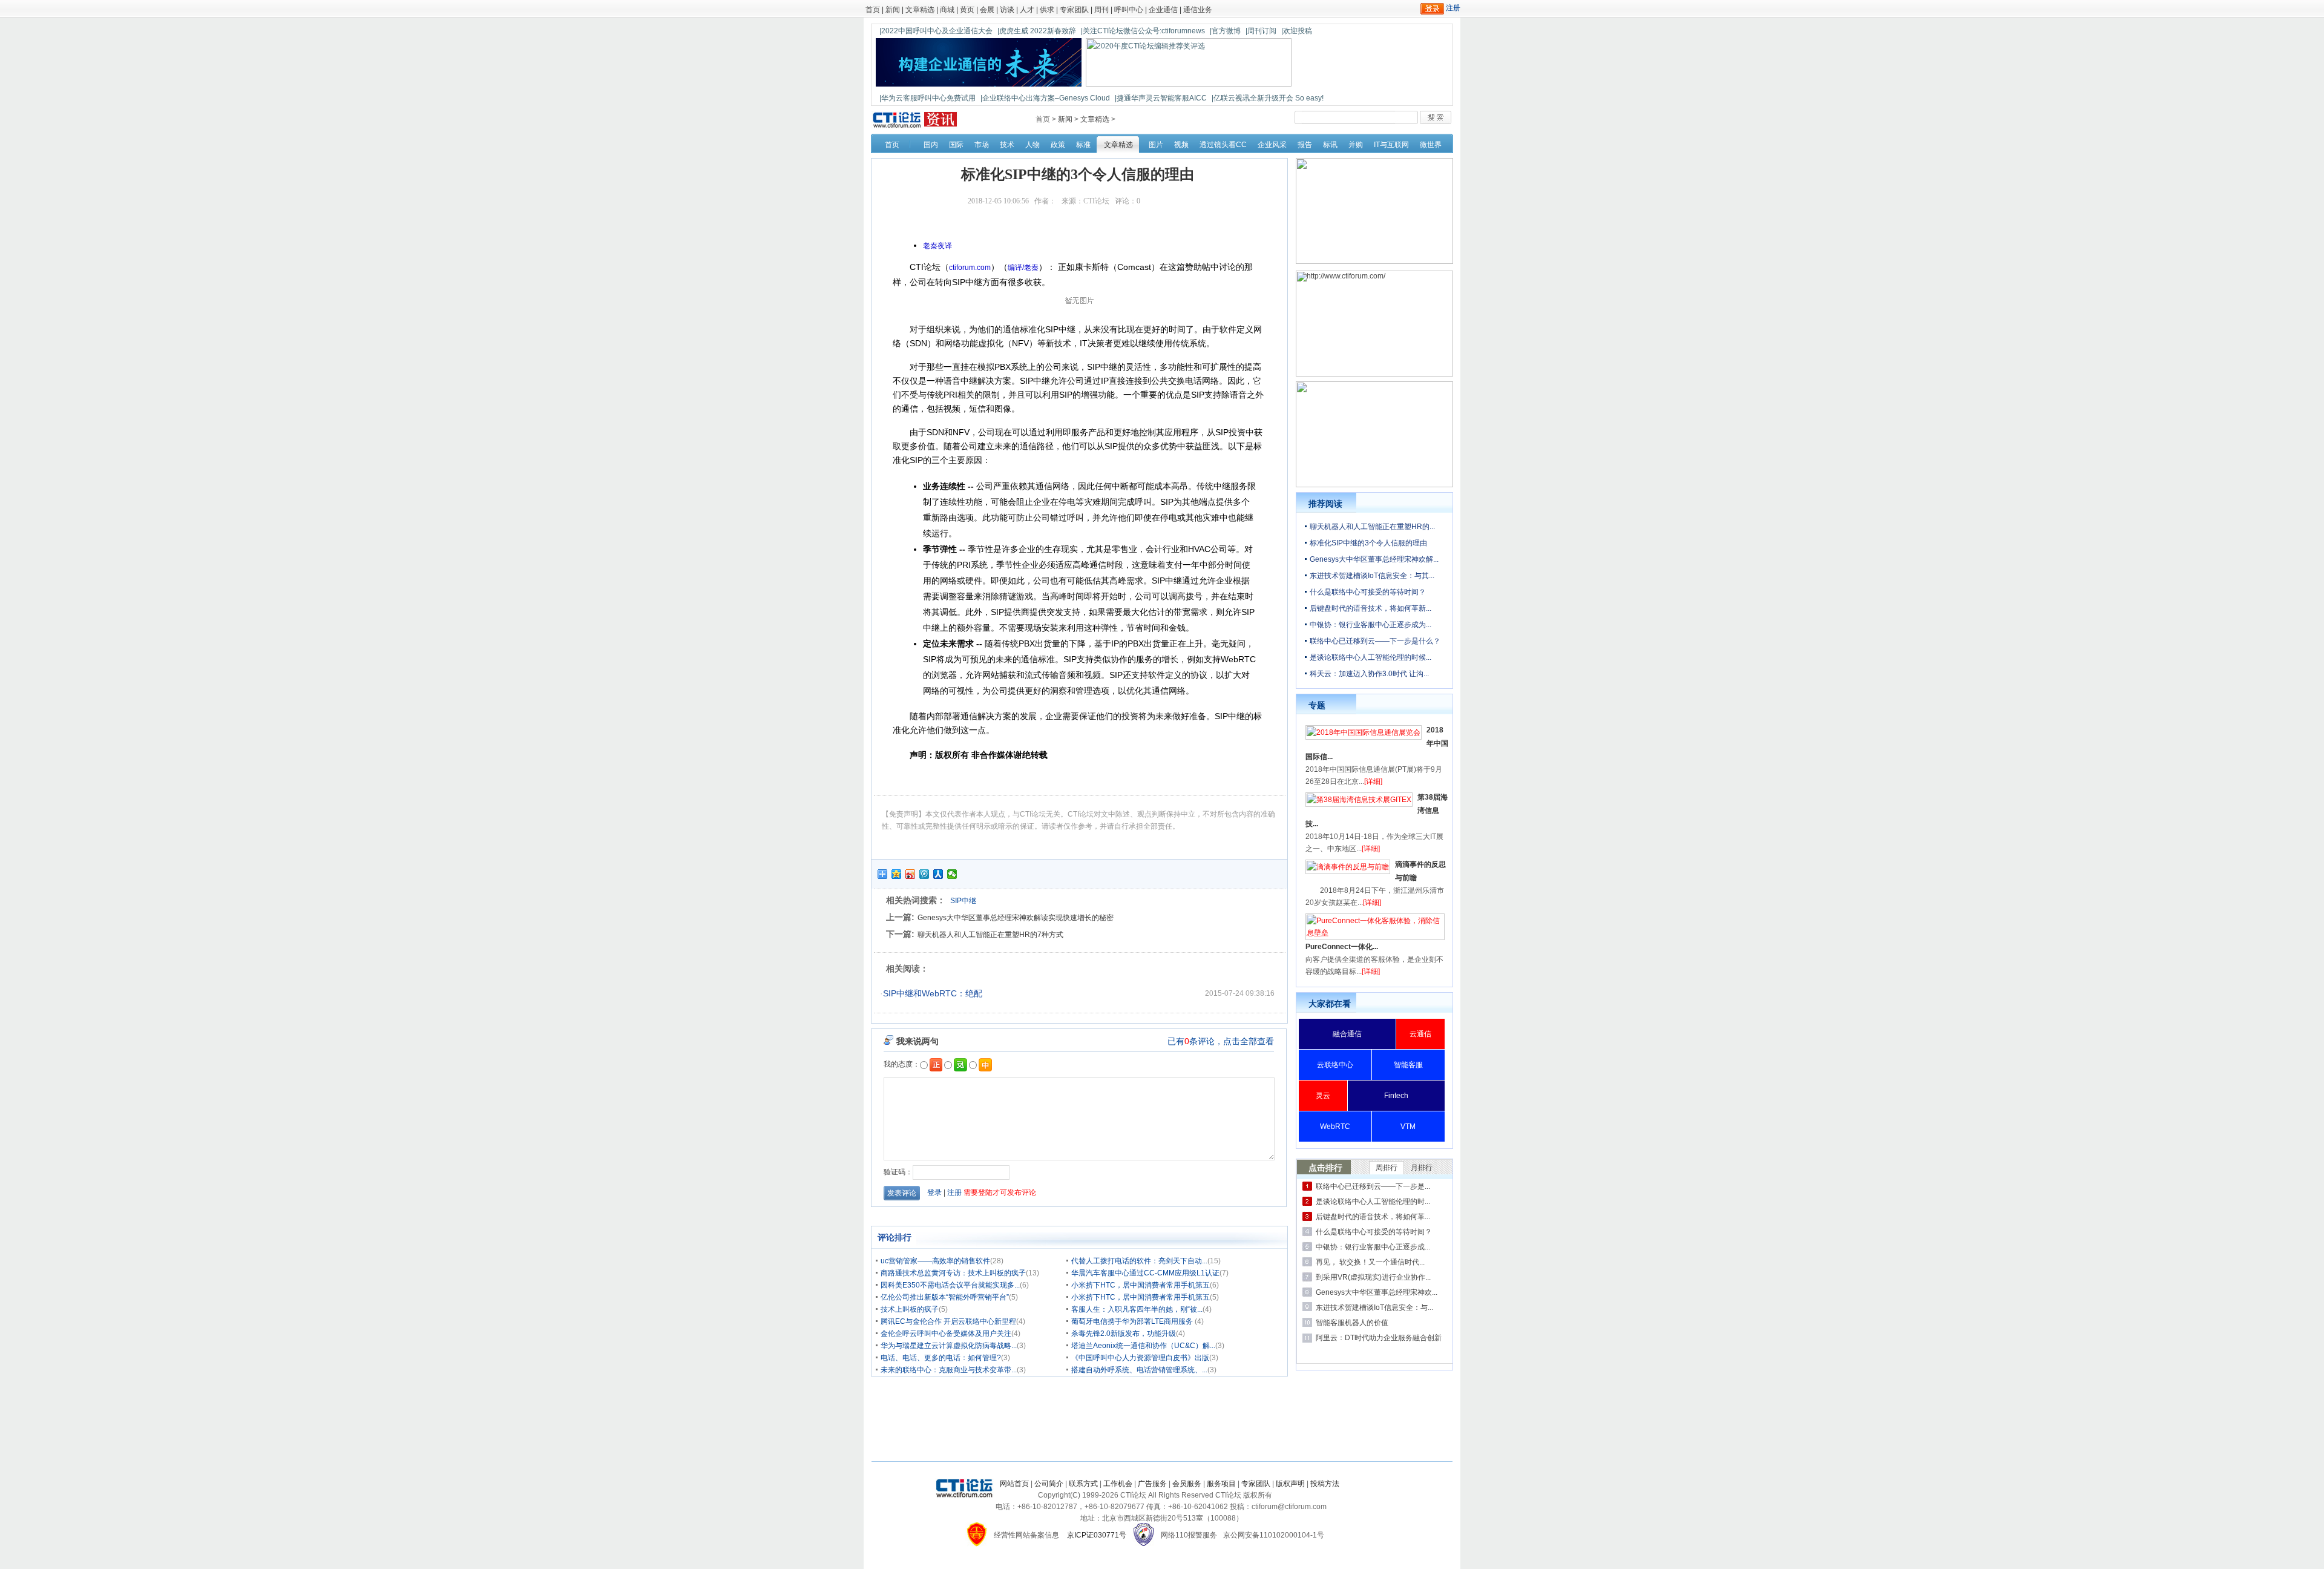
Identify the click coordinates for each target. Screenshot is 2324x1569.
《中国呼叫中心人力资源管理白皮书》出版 (1140, 1358)
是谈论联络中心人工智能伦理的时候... (1370, 657)
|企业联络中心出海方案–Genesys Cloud (1045, 98)
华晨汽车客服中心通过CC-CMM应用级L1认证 (1145, 1273)
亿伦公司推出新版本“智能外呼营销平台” (945, 1297)
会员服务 (1187, 1484)
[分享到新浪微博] (911, 874)
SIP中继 (963, 901)
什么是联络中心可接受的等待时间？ (1368, 592)
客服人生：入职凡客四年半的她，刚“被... (1137, 1309)
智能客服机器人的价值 (1352, 1323)
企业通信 (1163, 10)
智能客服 (1408, 1065)
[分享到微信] (952, 874)
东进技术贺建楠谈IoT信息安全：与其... (1372, 576)
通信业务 (1198, 10)
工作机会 (1118, 1484)
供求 (1047, 10)
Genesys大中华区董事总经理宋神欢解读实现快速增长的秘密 (1016, 918)
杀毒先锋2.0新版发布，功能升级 (1124, 1334)
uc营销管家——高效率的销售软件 (935, 1261)
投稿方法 (1325, 1484)
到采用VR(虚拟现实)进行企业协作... (1373, 1277)
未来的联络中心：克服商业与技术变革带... (949, 1370)
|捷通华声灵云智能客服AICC (1161, 98)
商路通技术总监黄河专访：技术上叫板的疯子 (953, 1273)
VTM (1408, 1127)
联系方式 (1083, 1484)
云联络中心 (1335, 1065)
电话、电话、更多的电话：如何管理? (941, 1358)
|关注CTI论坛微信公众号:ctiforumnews (1143, 31)
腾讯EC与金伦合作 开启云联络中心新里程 (948, 1321)
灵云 (1323, 1096)
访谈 (1007, 10)
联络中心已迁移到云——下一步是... (1373, 1186)
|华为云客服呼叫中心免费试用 (927, 98)
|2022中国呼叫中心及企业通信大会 (936, 31)
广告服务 (1152, 1484)
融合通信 (1347, 1034)
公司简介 (1049, 1484)
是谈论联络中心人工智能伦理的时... (1373, 1202)
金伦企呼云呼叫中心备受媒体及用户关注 (946, 1334)
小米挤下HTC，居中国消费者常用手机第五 (1141, 1285)
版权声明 (1290, 1484)
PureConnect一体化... (1342, 947)
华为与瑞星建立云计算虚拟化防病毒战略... (949, 1346)
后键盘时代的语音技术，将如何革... (1373, 1217)
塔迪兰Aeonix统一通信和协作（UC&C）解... (1143, 1346)
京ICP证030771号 (1097, 1535)
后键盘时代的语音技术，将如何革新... (1370, 608)
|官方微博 (1225, 31)
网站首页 (1014, 1484)
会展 (987, 10)
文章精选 (920, 10)
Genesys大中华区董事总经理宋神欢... (1377, 1292)
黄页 (967, 10)
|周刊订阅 (1261, 31)
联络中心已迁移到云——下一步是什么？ (1375, 641)
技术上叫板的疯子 (910, 1309)
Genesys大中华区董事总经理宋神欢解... (1374, 559)
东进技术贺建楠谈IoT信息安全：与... (1374, 1307)
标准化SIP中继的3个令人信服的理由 (1368, 543)
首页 (873, 10)
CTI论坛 (1096, 201)
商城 (947, 10)
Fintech (1396, 1096)
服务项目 (1221, 1484)
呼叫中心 (1129, 10)
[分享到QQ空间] (897, 874)
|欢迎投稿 (1297, 31)
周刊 (1101, 10)
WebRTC (1335, 1127)
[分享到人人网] (938, 874)
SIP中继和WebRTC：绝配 (933, 993)
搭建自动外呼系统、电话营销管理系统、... (1139, 1370)
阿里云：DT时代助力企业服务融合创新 (1379, 1338)
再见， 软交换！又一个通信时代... (1370, 1262)
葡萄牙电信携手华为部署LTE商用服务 (1133, 1321)
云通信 (1420, 1034)
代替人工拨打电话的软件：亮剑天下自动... (1139, 1261)
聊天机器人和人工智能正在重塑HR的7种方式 (990, 935)
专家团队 (1074, 10)
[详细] (1373, 781)
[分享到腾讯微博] (924, 874)
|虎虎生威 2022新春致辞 (1037, 31)
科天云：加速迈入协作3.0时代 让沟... (1369, 674)
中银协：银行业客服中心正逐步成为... (1370, 625)
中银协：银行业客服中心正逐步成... (1373, 1247)
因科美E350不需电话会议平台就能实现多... (950, 1285)
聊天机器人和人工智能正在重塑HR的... (1372, 527)
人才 (1027, 10)
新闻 (893, 10)
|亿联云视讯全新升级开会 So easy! (1268, 98)
